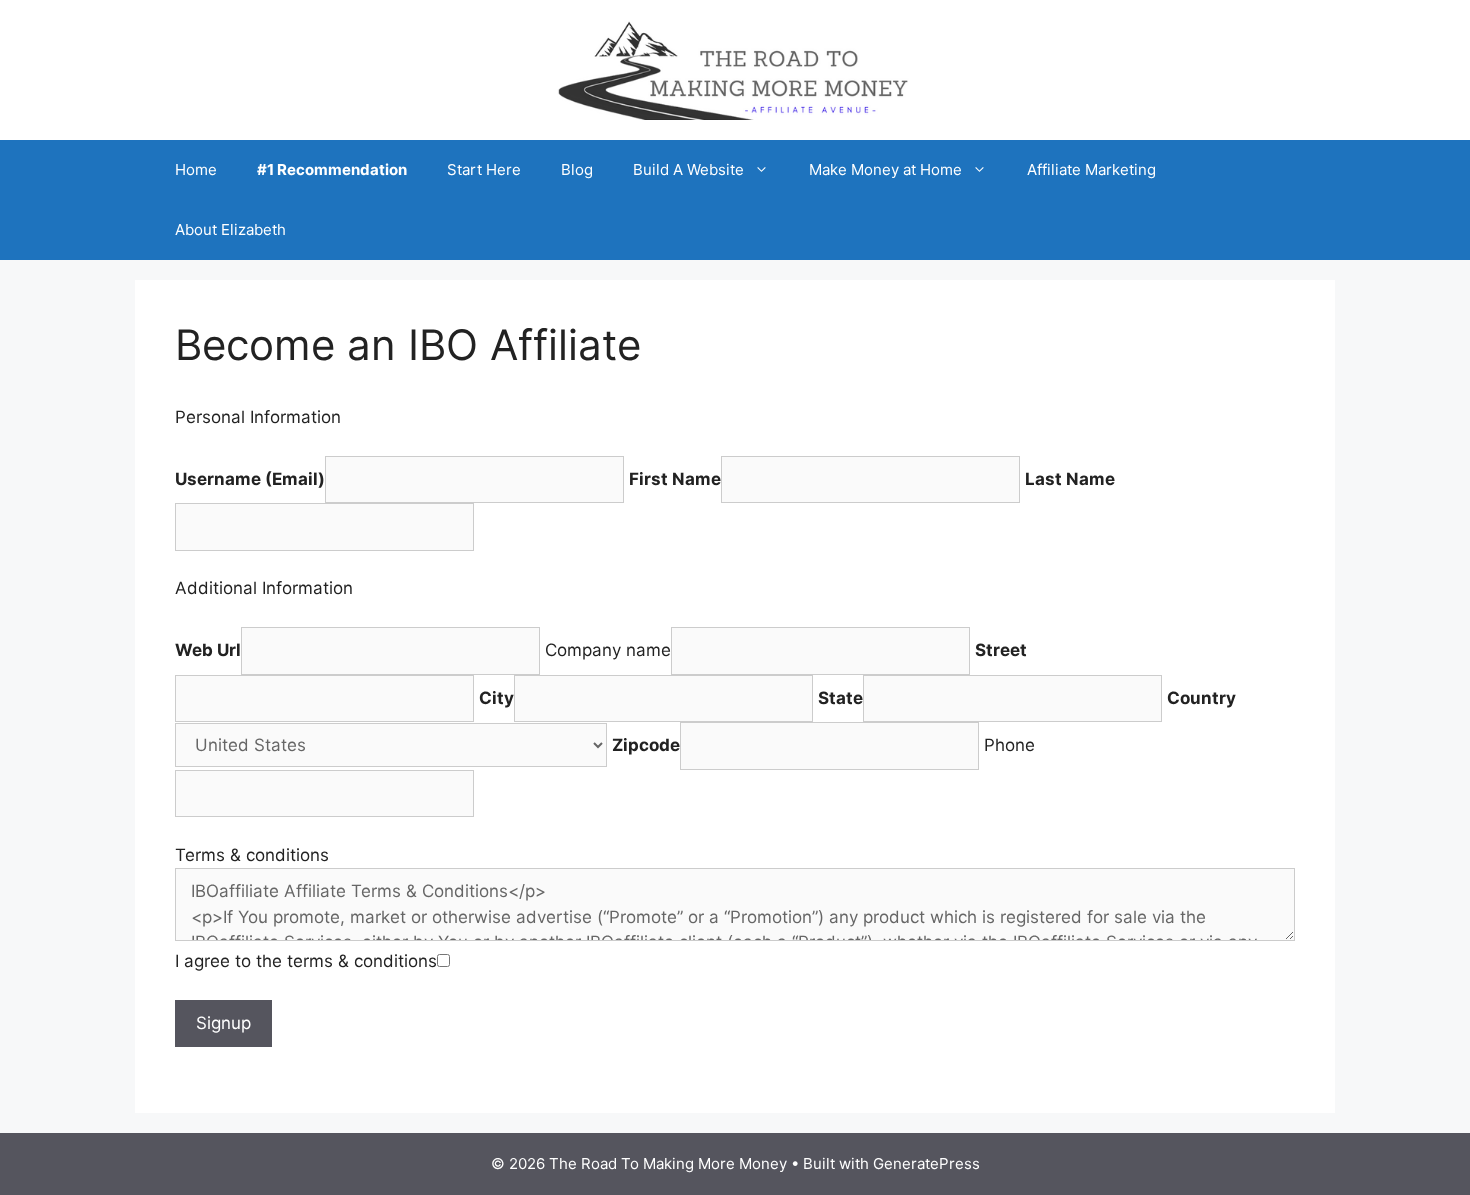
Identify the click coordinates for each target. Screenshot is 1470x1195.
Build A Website (688, 169)
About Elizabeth (230, 229)
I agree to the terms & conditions (306, 961)
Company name (608, 650)
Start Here (484, 169)
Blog (577, 169)
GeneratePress (926, 1163)
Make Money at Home (885, 169)
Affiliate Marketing (1091, 169)
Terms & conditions (252, 855)
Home (196, 169)
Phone (1009, 745)
